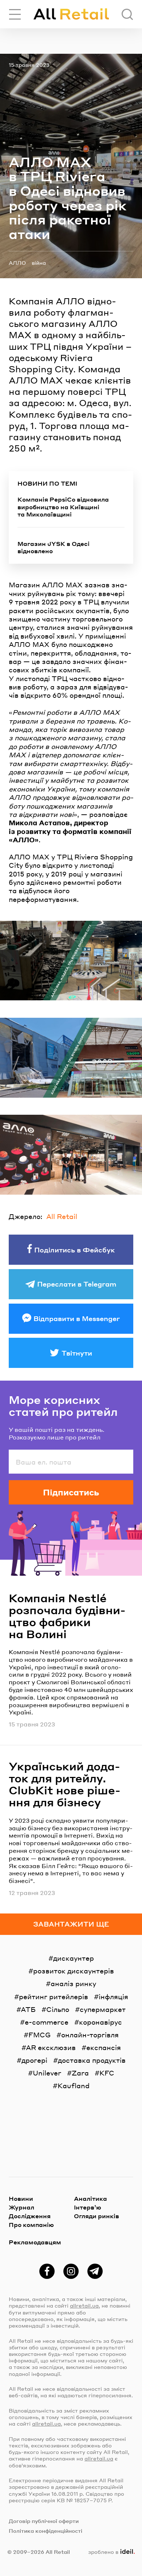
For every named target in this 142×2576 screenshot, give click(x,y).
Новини (21, 2198)
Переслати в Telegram (77, 1284)
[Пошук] (127, 14)
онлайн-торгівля (90, 2035)
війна (39, 263)
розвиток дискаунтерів (74, 1971)
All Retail (62, 1216)
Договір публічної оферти (44, 2521)
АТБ (28, 2009)
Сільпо (58, 2009)
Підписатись (71, 1492)
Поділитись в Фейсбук (74, 1250)
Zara (80, 2073)
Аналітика (90, 2198)
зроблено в (110, 2552)
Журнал (21, 2207)
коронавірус (100, 2022)
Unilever (47, 2073)
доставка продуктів (92, 2060)
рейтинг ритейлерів (54, 1996)
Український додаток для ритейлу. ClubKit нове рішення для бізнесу (65, 1784)
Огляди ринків (96, 2216)
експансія (104, 2047)
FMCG (40, 2035)
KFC (107, 2073)
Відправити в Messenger (77, 1318)
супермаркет (103, 2009)
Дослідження (30, 2216)
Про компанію (31, 2225)
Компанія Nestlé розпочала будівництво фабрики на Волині (67, 1616)
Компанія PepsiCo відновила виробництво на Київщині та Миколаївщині (63, 507)
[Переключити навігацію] (15, 14)
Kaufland (74, 2085)
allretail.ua (84, 2305)
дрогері (34, 2060)
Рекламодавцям (35, 2242)
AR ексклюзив (51, 2047)
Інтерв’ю (88, 2207)
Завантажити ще (71, 1924)
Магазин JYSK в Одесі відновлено (54, 548)
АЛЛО (17, 263)
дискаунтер (74, 1958)
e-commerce (47, 2022)
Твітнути (77, 1353)
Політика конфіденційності (46, 2531)
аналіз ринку (73, 1983)
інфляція (113, 1996)
